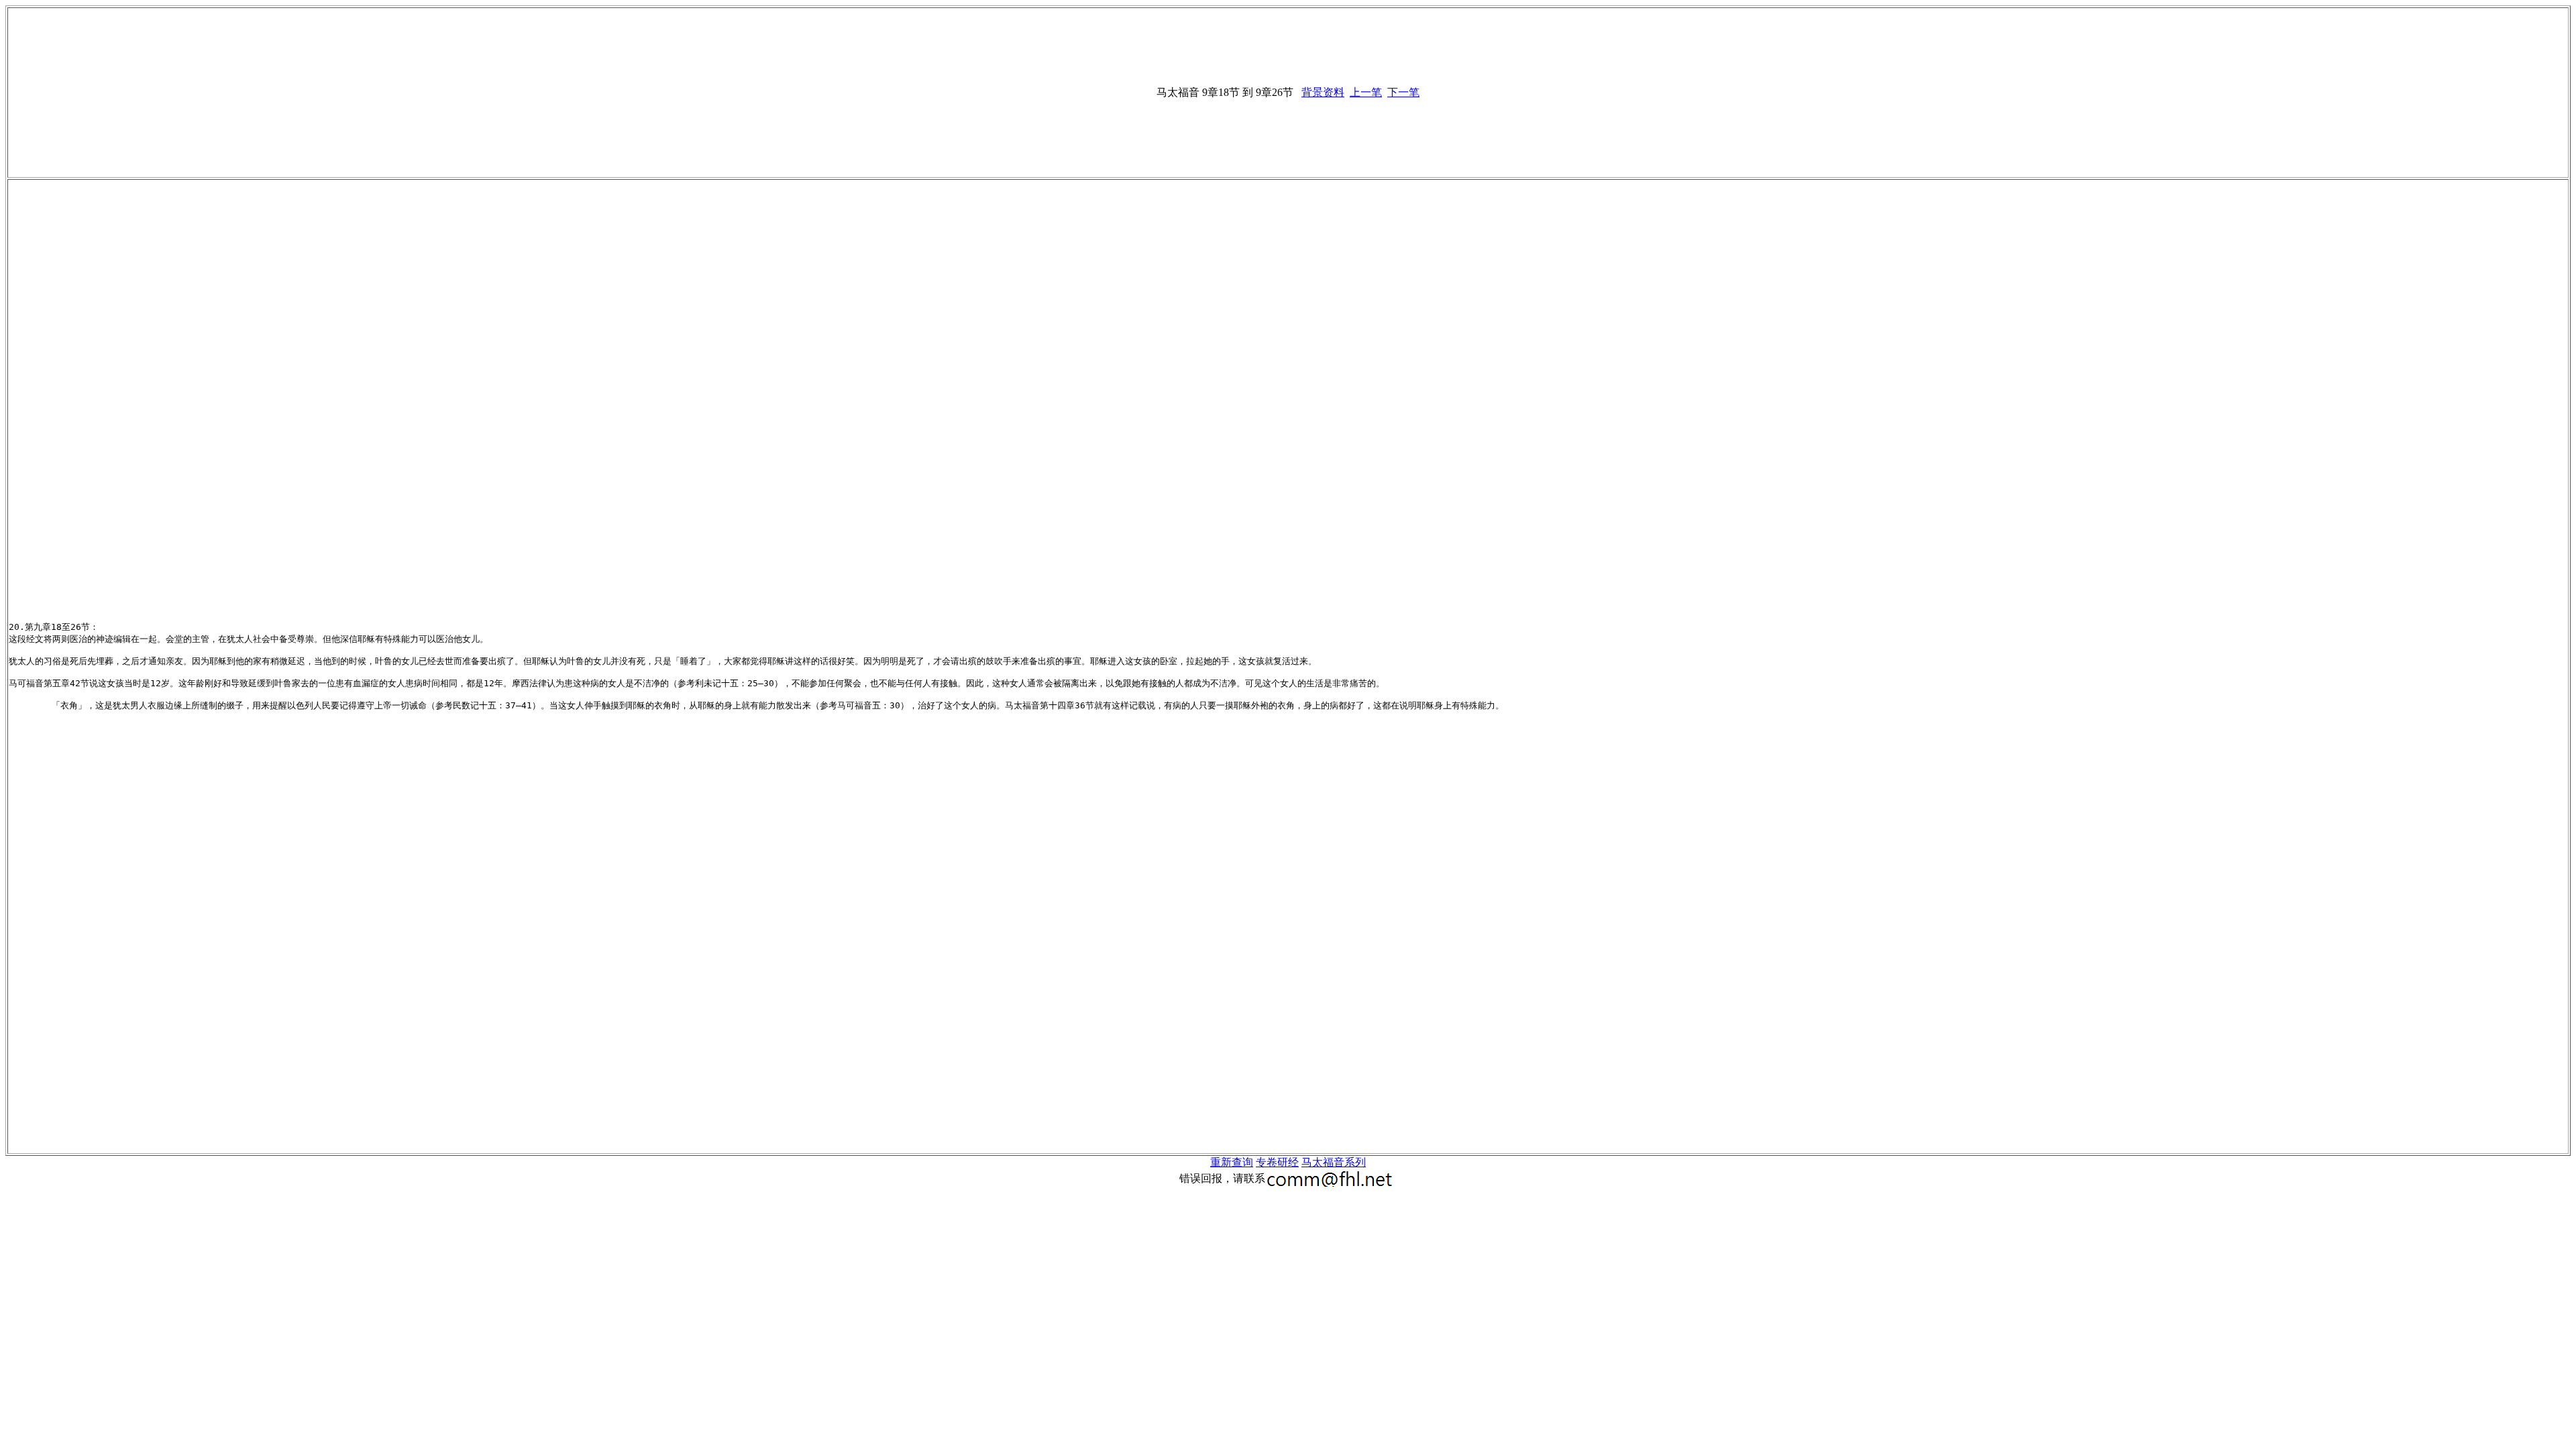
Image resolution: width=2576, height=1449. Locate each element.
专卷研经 (1277, 1162)
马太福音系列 (1334, 1162)
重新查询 (1232, 1162)
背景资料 (1323, 92)
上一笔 (1366, 92)
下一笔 (1403, 92)
